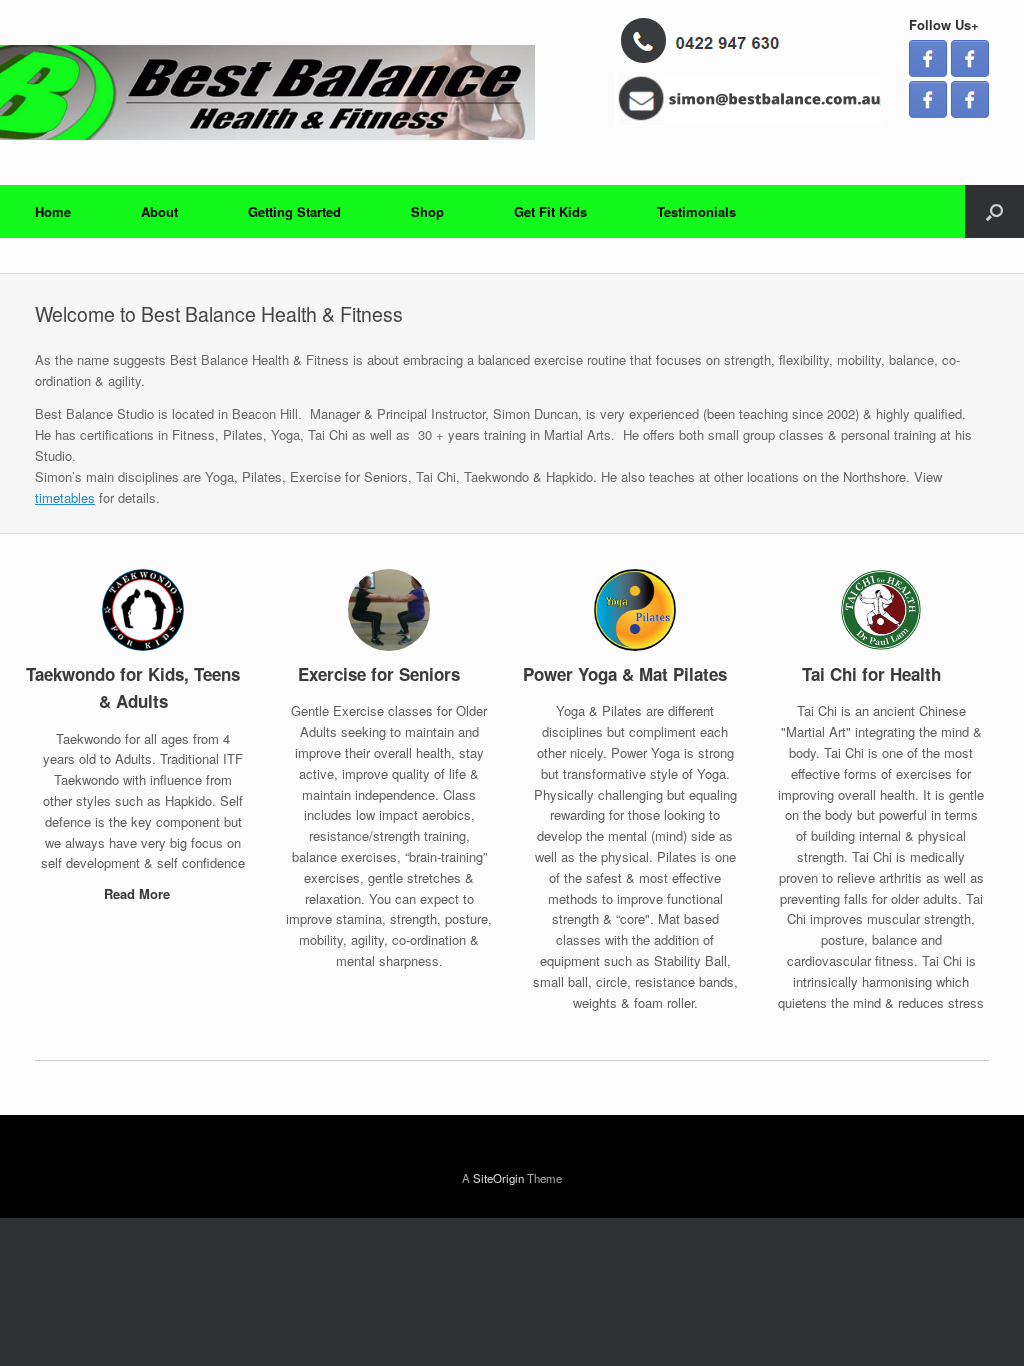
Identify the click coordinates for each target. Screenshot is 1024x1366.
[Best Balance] (360, 92)
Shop (427, 211)
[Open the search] (994, 211)
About (159, 211)
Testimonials (696, 211)
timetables (65, 497)
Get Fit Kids (550, 211)
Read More (139, 893)
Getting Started (294, 211)
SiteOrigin (498, 1178)
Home (53, 211)
